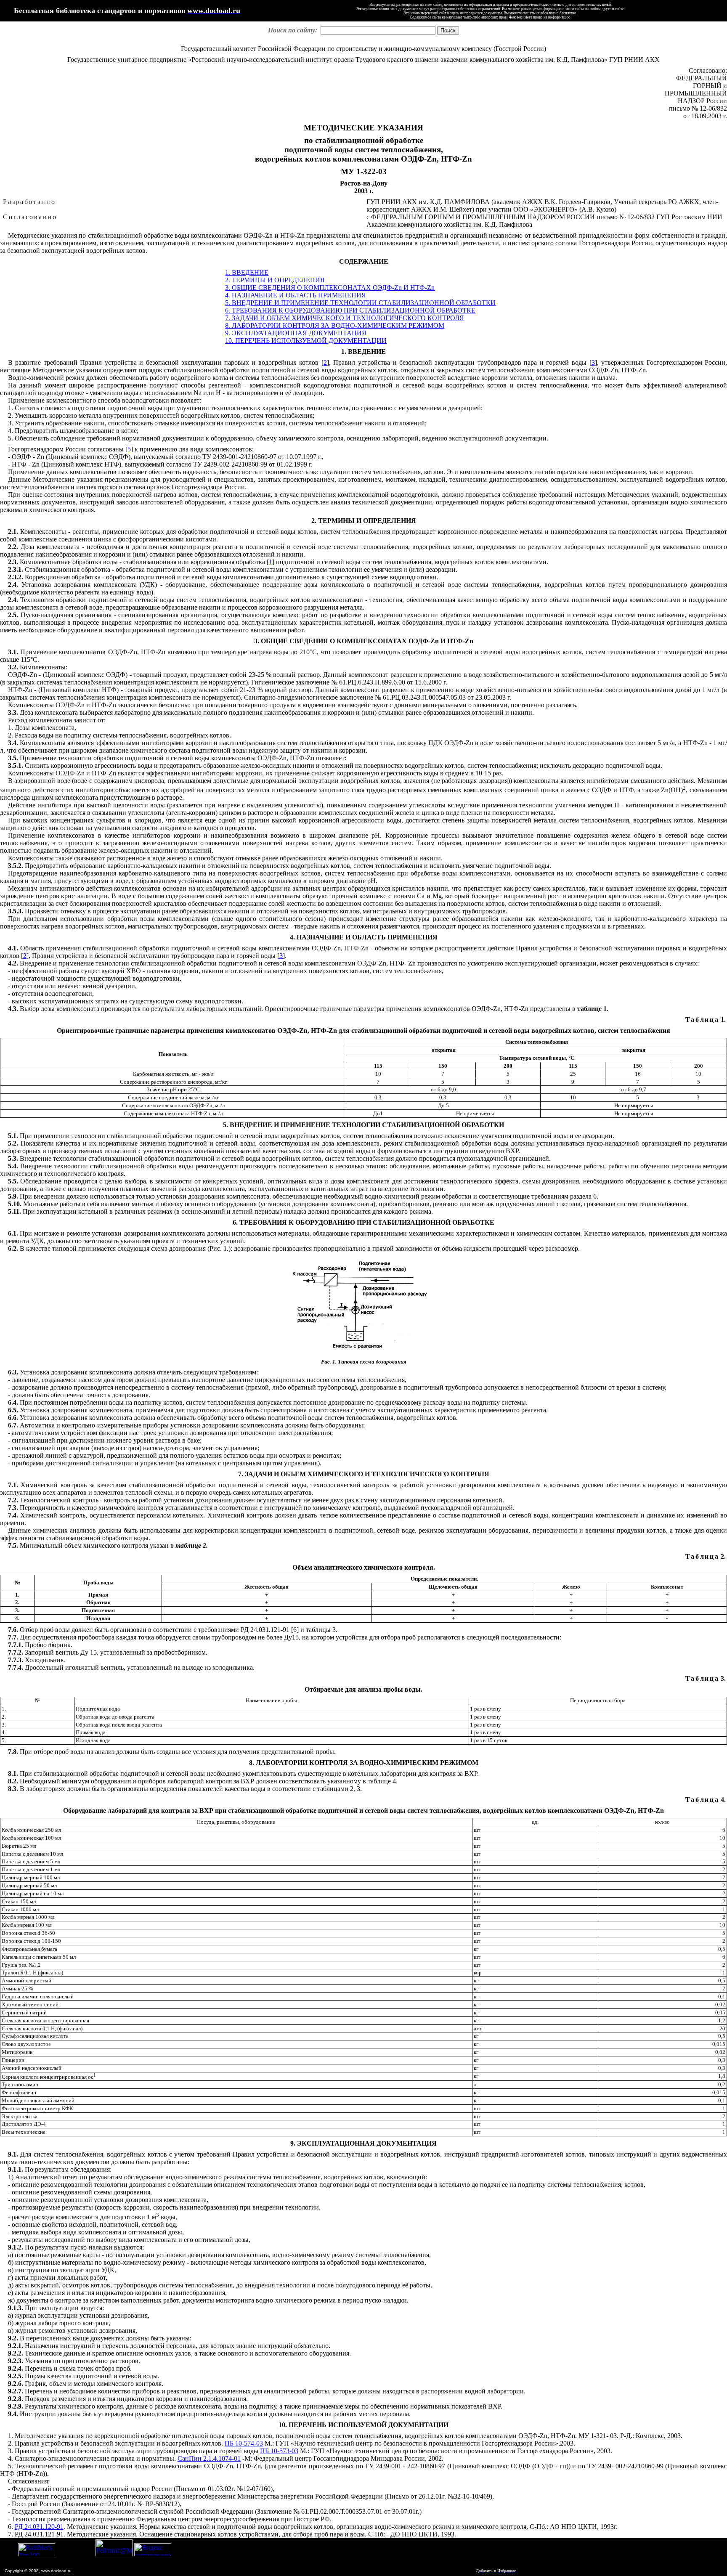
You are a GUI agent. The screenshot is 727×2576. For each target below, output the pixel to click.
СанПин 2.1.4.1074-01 (209, 2458)
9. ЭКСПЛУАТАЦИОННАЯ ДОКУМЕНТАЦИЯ (296, 333)
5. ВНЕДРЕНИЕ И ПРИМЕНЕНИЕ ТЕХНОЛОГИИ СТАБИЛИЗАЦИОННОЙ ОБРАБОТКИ (360, 303)
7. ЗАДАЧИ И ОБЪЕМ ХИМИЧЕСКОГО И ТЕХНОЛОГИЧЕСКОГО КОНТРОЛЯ (345, 318)
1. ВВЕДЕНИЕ (247, 272)
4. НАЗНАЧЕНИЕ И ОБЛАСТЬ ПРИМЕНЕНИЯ (296, 295)
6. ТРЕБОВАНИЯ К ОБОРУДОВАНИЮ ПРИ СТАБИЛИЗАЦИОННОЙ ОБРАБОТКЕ (350, 310)
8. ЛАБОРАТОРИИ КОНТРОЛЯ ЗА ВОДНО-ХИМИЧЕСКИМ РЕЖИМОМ (335, 325)
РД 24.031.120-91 (39, 2527)
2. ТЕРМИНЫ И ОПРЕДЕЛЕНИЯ (275, 280)
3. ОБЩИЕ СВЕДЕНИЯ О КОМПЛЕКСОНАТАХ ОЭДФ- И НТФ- (330, 288)
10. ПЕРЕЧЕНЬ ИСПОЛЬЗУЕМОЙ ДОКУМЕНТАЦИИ (306, 341)
